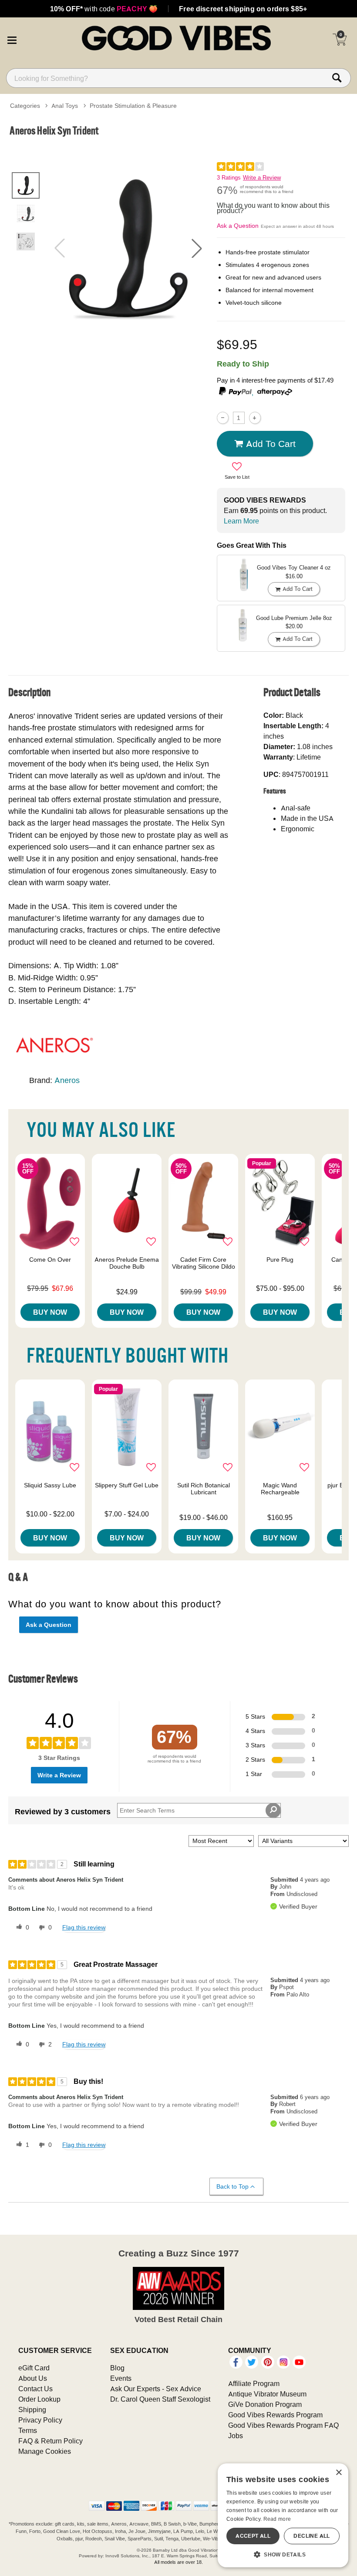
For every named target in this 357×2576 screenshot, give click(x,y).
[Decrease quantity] (223, 418)
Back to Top (232, 2186)
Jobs (236, 2436)
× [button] (338, 2473)
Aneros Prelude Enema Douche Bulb (127, 1263)
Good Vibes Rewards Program (275, 2415)
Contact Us (35, 2389)
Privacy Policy (40, 2420)
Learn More (241, 521)
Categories (25, 106)
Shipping (32, 2409)
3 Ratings (229, 178)
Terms (28, 2430)
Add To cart (271, 443)
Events (121, 2378)
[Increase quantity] (255, 418)
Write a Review (262, 178)
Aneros (67, 1080)
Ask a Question (238, 226)
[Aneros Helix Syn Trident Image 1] (128, 248)
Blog (117, 2368)
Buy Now (50, 1312)
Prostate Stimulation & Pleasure (133, 106)
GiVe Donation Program (265, 2404)
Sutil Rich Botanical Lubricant (204, 1489)
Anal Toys (65, 106)
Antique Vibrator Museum (267, 2394)
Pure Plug (280, 1260)
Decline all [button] (312, 2536)
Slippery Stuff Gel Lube (127, 1485)
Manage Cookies (45, 2451)
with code (104, 9)
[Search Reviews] (273, 1810)
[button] (12, 39)
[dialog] (283, 2515)
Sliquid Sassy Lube (50, 1485)
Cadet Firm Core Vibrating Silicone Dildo (204, 1263)
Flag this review (84, 1927)
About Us (33, 2378)
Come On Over (50, 1260)
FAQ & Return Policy (51, 2441)
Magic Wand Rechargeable (280, 1489)
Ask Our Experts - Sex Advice (156, 2389)
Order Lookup (39, 2399)
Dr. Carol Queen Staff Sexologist (160, 2399)
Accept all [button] (253, 2536)
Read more (277, 2519)
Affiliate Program (254, 2383)
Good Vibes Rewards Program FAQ (283, 2425)
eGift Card (34, 2368)
